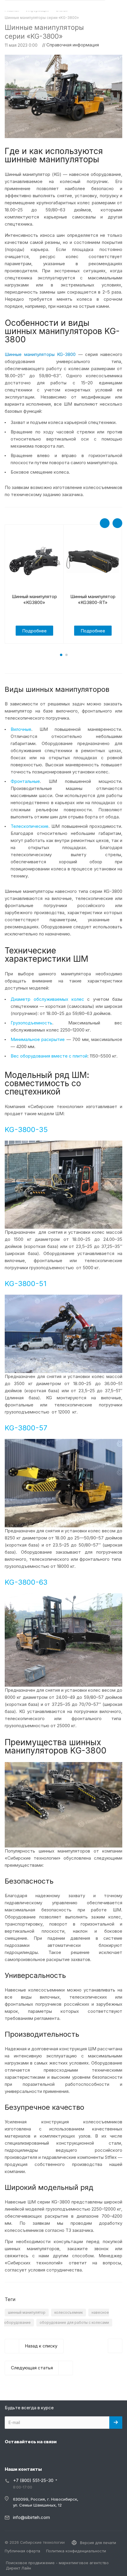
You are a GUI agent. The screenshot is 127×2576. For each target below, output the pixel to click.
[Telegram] (25, 2455)
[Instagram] (11, 2455)
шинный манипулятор (27, 2312)
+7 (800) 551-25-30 (33, 2480)
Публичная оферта (22, 2551)
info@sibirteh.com (31, 2517)
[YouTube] (39, 2455)
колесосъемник (69, 2312)
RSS (116, 27)
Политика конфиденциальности (76, 2551)
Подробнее (34, 631)
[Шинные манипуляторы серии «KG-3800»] (63, 58)
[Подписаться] (116, 2423)
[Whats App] (53, 2455)
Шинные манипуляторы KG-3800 (40, 354)
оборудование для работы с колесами (74, 2322)
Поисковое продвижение (30, 2563)
